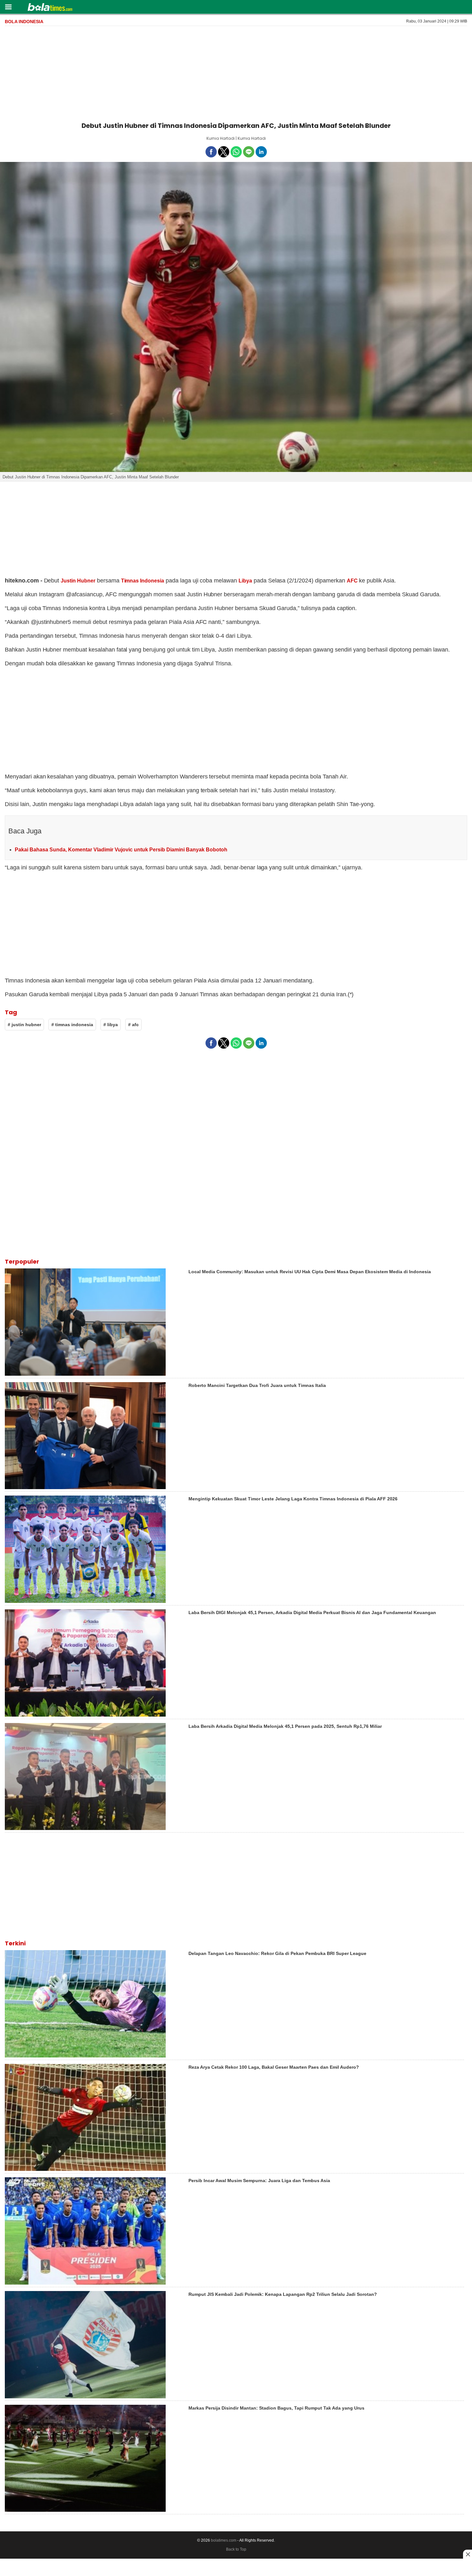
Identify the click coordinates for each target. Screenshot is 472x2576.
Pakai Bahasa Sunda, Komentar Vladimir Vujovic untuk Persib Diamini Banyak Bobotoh (121, 850)
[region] (236, 73)
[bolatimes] (50, 8)
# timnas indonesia (72, 1025)
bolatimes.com (224, 2540)
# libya (111, 1025)
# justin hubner (24, 1025)
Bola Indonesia (24, 22)
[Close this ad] (468, 2554)
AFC (352, 581)
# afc (133, 1025)
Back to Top (236, 2549)
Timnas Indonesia (143, 581)
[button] (8, 7)
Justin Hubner (78, 581)
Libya (245, 581)
